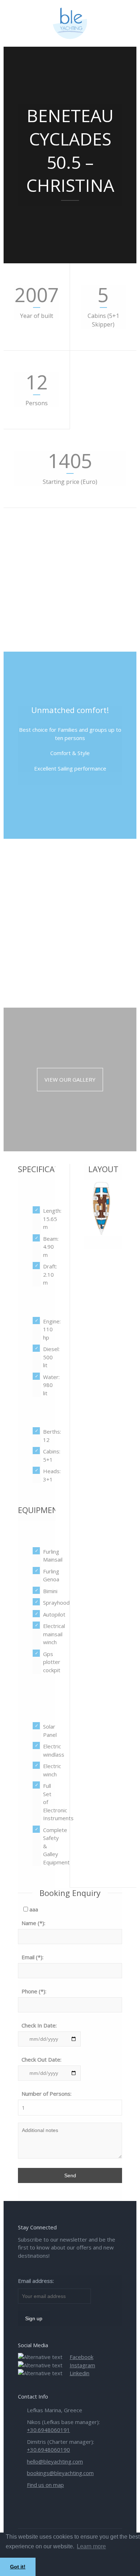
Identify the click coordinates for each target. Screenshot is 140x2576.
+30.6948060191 (48, 2430)
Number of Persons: (46, 2094)
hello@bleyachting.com (55, 2461)
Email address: (36, 2281)
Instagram (82, 2365)
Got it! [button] (18, 2567)
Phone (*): (34, 1991)
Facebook (81, 2357)
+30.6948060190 (48, 2450)
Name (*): (33, 1923)
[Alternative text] (70, 23)
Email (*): (32, 1957)
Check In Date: (39, 2025)
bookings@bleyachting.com (60, 2473)
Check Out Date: (41, 2059)
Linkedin (80, 2373)
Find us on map (45, 2485)
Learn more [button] (91, 2546)
